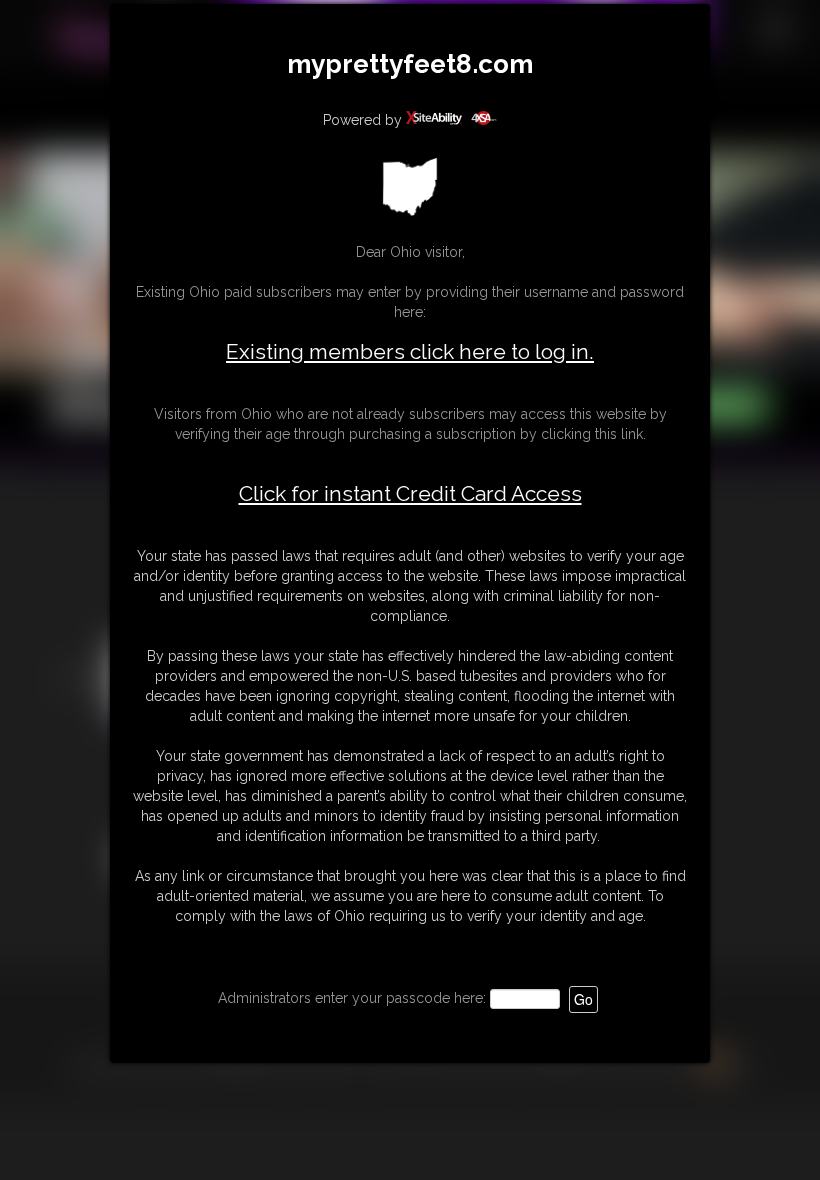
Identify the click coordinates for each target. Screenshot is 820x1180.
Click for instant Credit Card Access (410, 494)
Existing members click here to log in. (410, 351)
